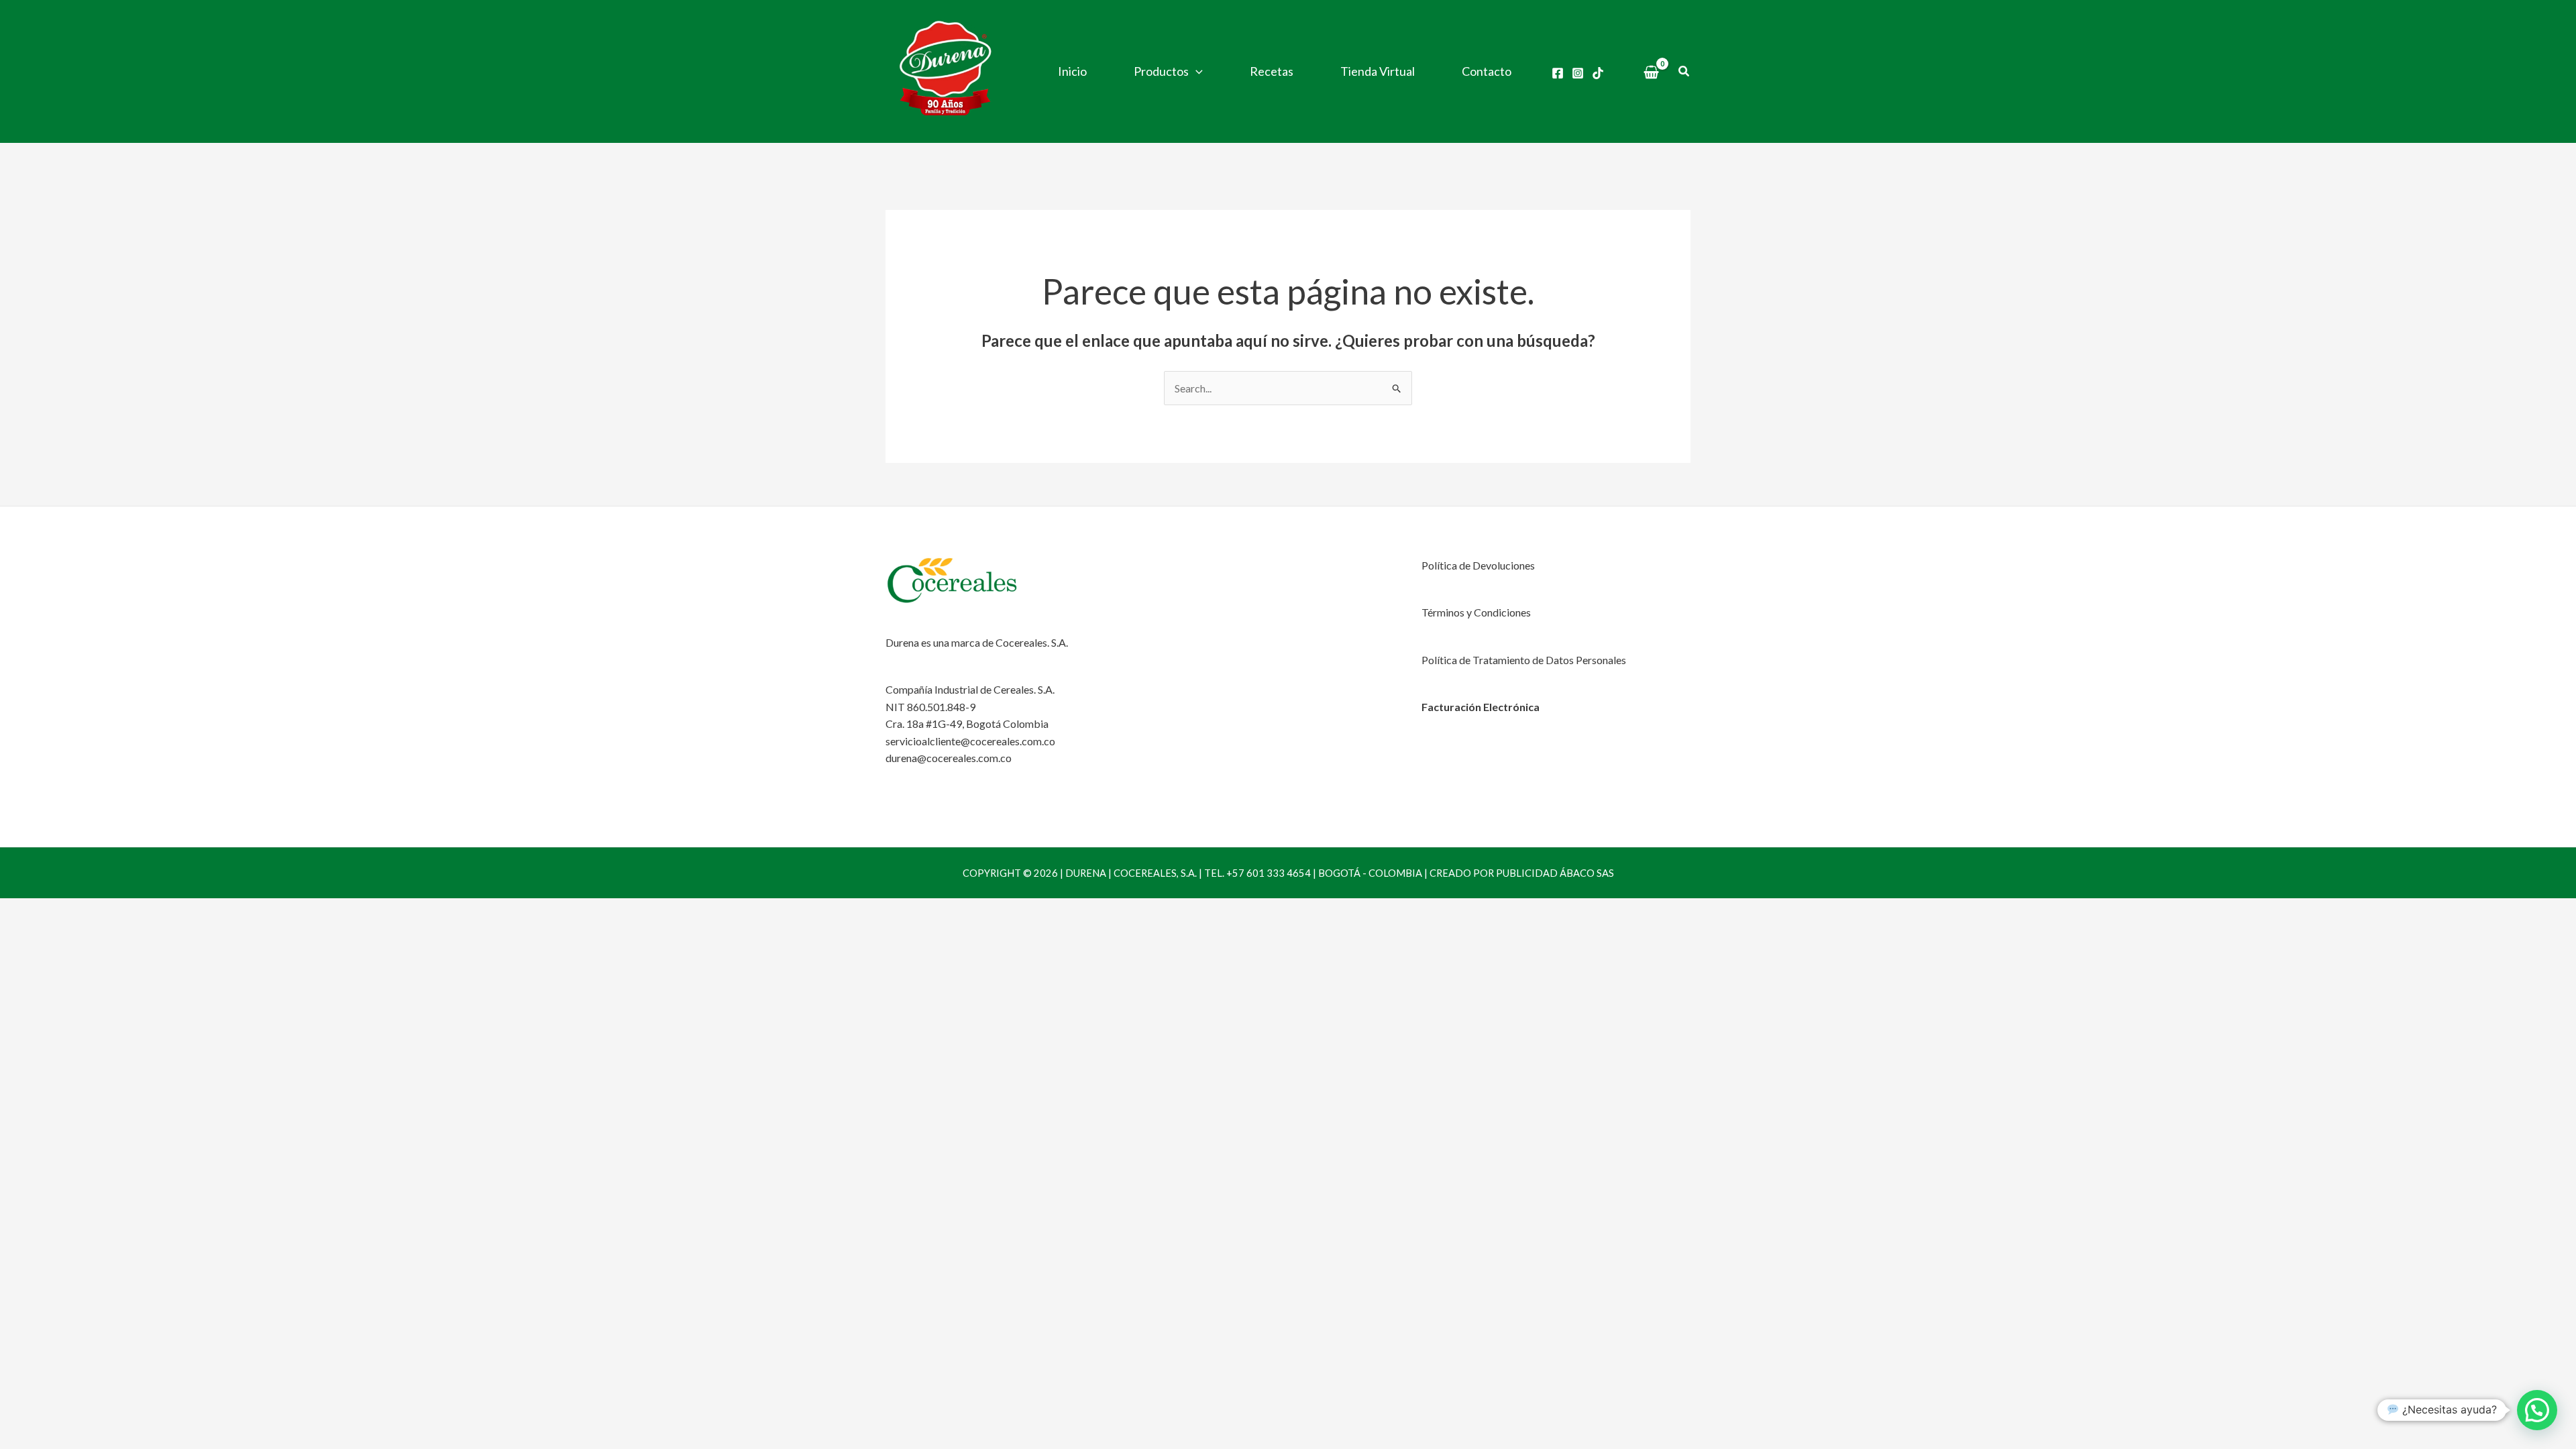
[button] (1684, 71)
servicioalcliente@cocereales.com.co (970, 741)
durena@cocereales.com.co (949, 758)
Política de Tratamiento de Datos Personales (1524, 660)
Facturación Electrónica (1481, 707)
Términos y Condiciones (1476, 612)
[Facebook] (1558, 73)
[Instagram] (1578, 73)
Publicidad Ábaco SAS (1555, 873)
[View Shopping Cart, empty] (1652, 72)
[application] (1196, 71)
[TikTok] (1598, 73)
